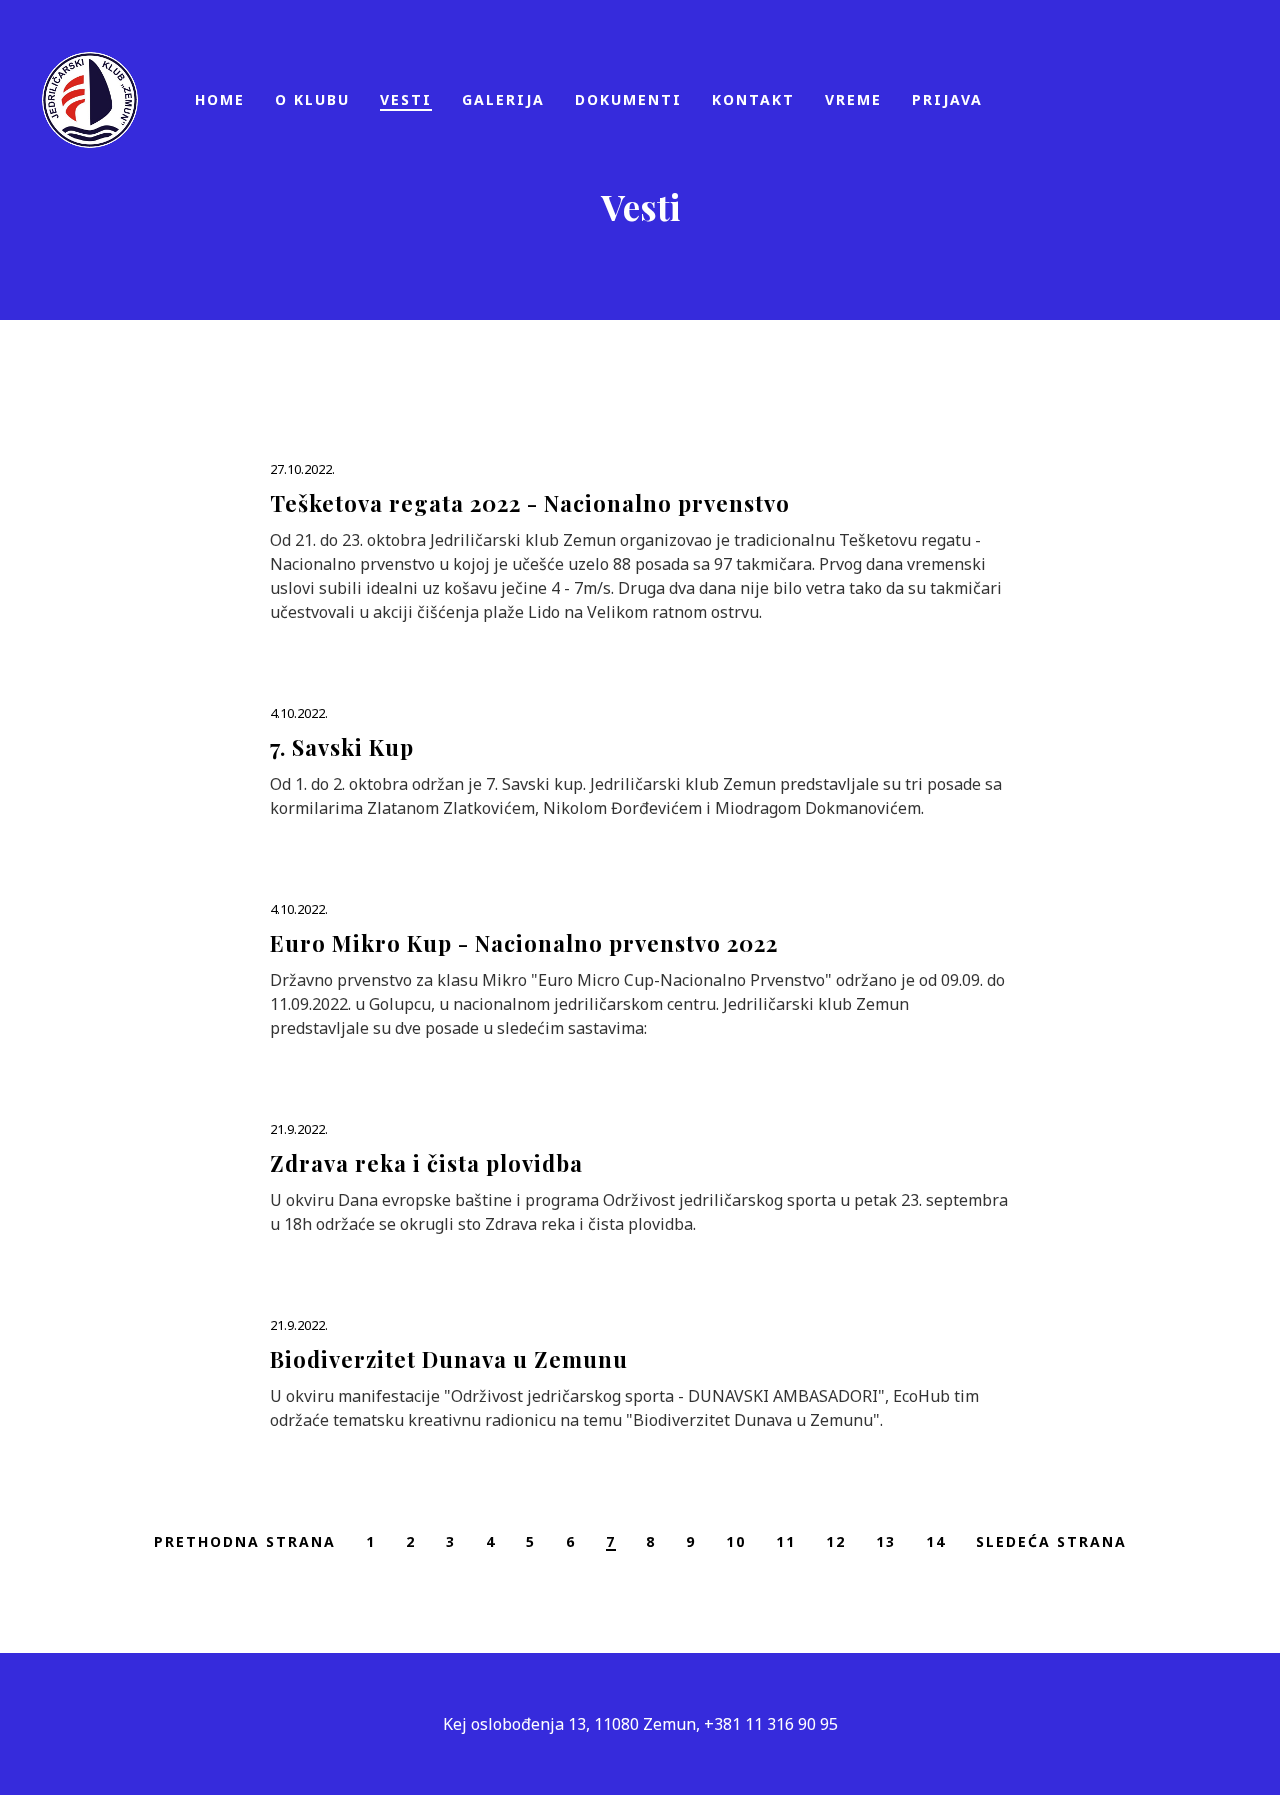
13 (886, 1541)
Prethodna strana (245, 1541)
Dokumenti (687, 998)
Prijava (1063, 998)
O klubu (317, 998)
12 (836, 1541)
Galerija (539, 998)
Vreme (953, 998)
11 (786, 1541)
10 (736, 1541)
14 (936, 1541)
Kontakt (836, 998)
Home (207, 998)
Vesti (427, 998)
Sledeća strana (1051, 1541)
